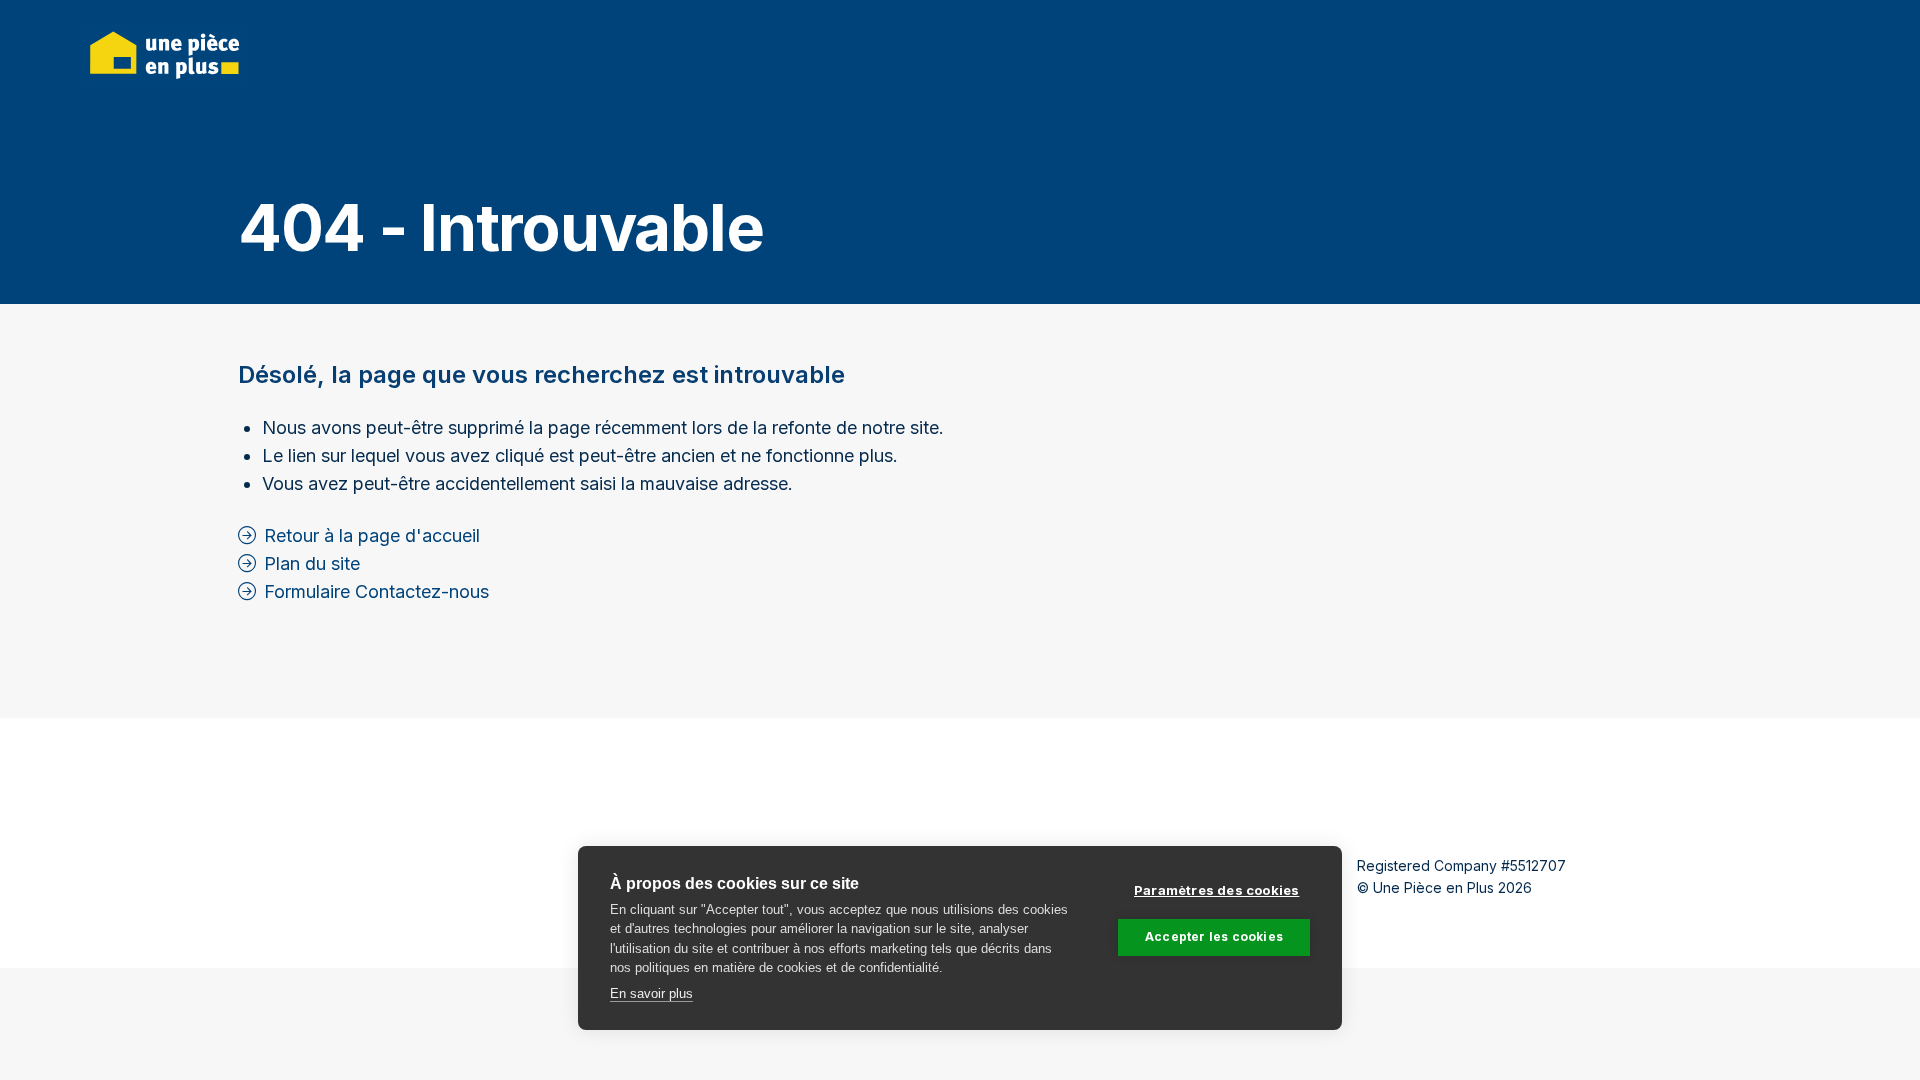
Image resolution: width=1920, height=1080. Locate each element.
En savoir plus (651, 993)
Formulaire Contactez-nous (376, 591)
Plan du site (312, 563)
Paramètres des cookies (1216, 890)
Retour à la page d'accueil (372, 535)
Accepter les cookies (1214, 936)
